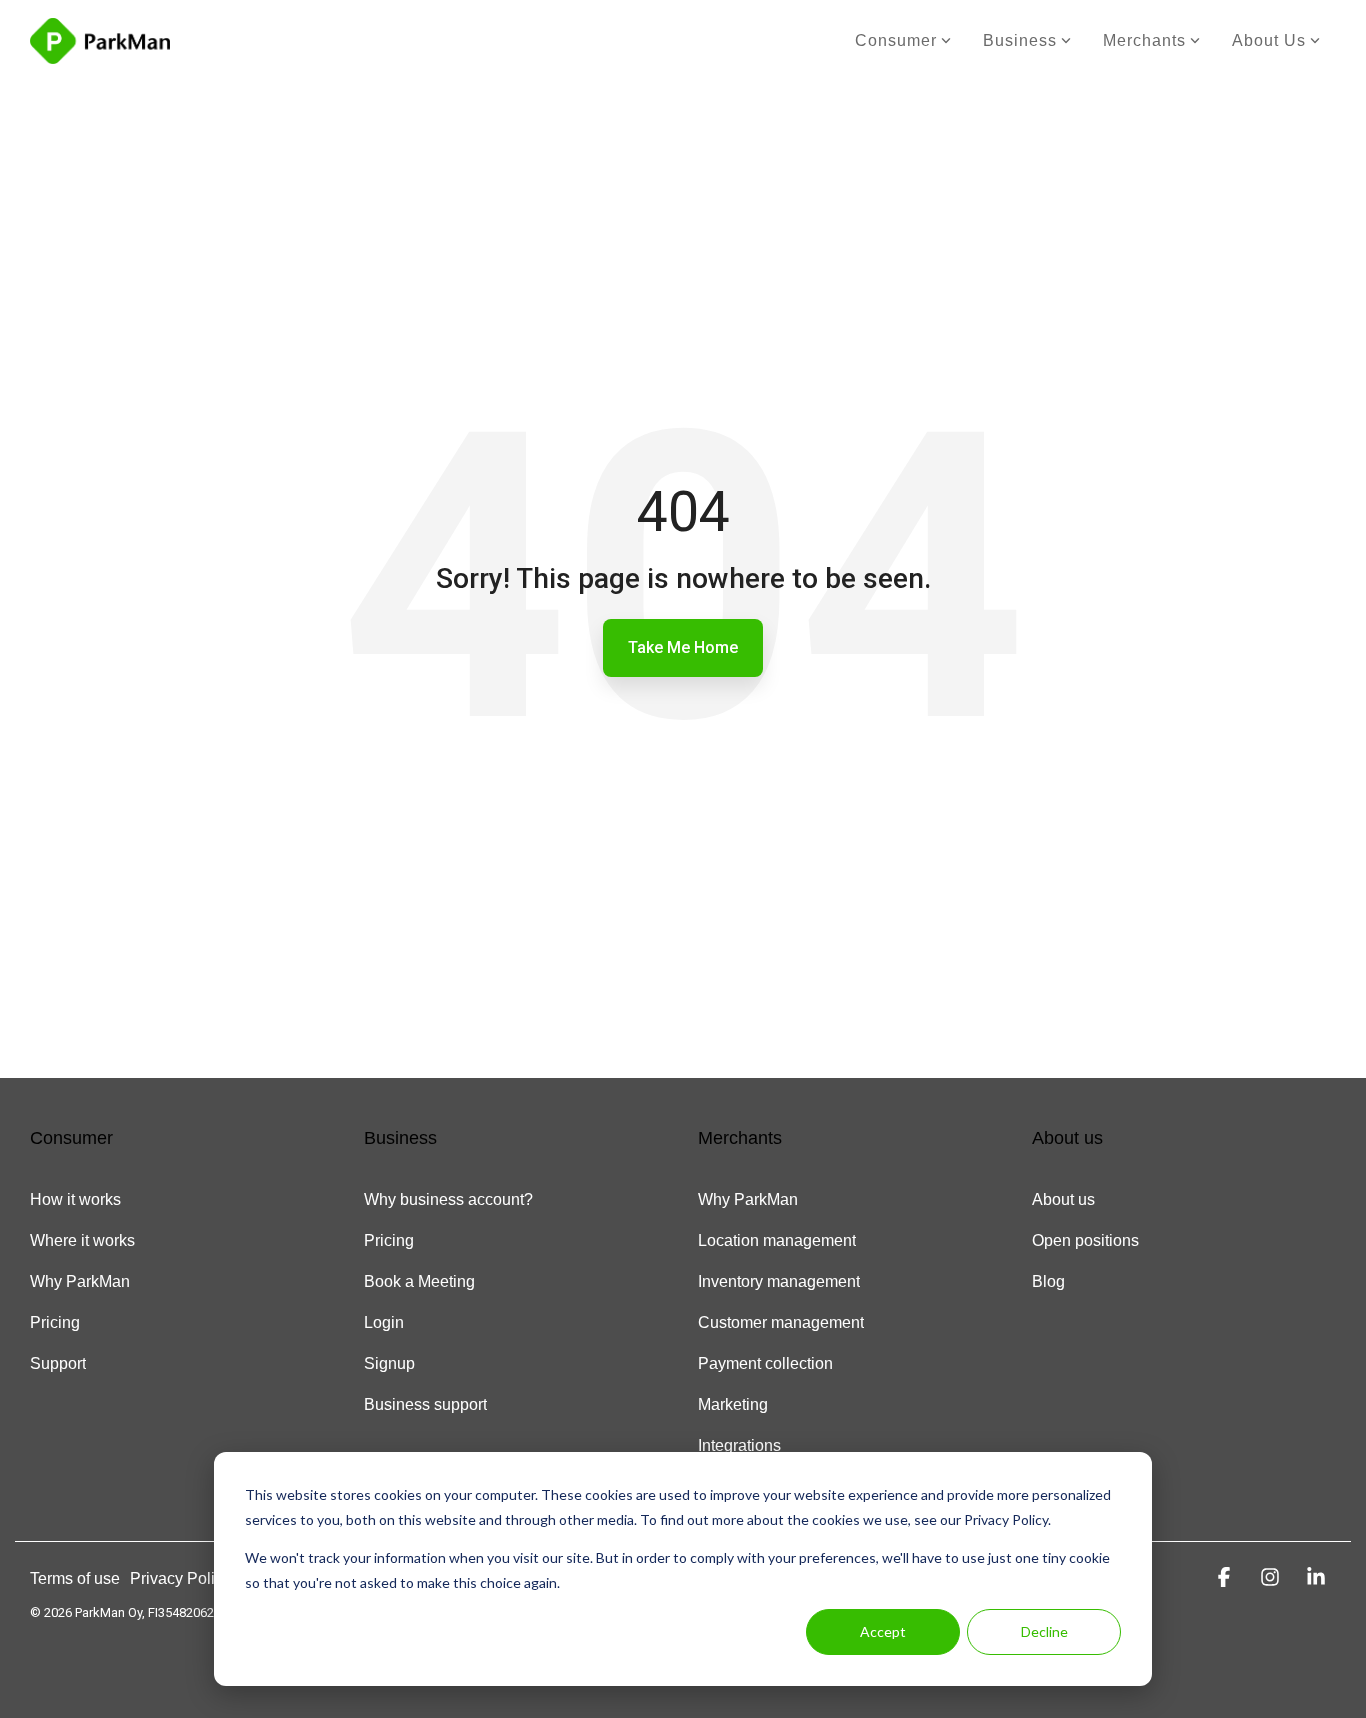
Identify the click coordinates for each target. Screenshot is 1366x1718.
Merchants (1144, 40)
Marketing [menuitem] (733, 1404)
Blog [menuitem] (1048, 1281)
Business (1020, 40)
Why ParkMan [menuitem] (80, 1281)
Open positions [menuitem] (1085, 1240)
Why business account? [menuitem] (448, 1199)
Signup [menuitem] (389, 1363)
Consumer (896, 40)
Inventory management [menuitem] (779, 1281)
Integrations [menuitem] (739, 1445)
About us (1269, 40)
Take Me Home (683, 647)
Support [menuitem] (58, 1363)
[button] (1227, 1577)
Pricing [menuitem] (55, 1322)
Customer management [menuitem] (781, 1322)
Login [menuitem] (384, 1322)
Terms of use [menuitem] (75, 1578)
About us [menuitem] (1063, 1199)
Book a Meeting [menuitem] (419, 1281)
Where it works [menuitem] (82, 1240)
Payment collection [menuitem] (765, 1363)
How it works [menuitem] (75, 1199)
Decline (1044, 1631)
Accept (883, 1631)
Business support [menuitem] (425, 1404)
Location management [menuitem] (777, 1240)
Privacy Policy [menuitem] (180, 1578)
